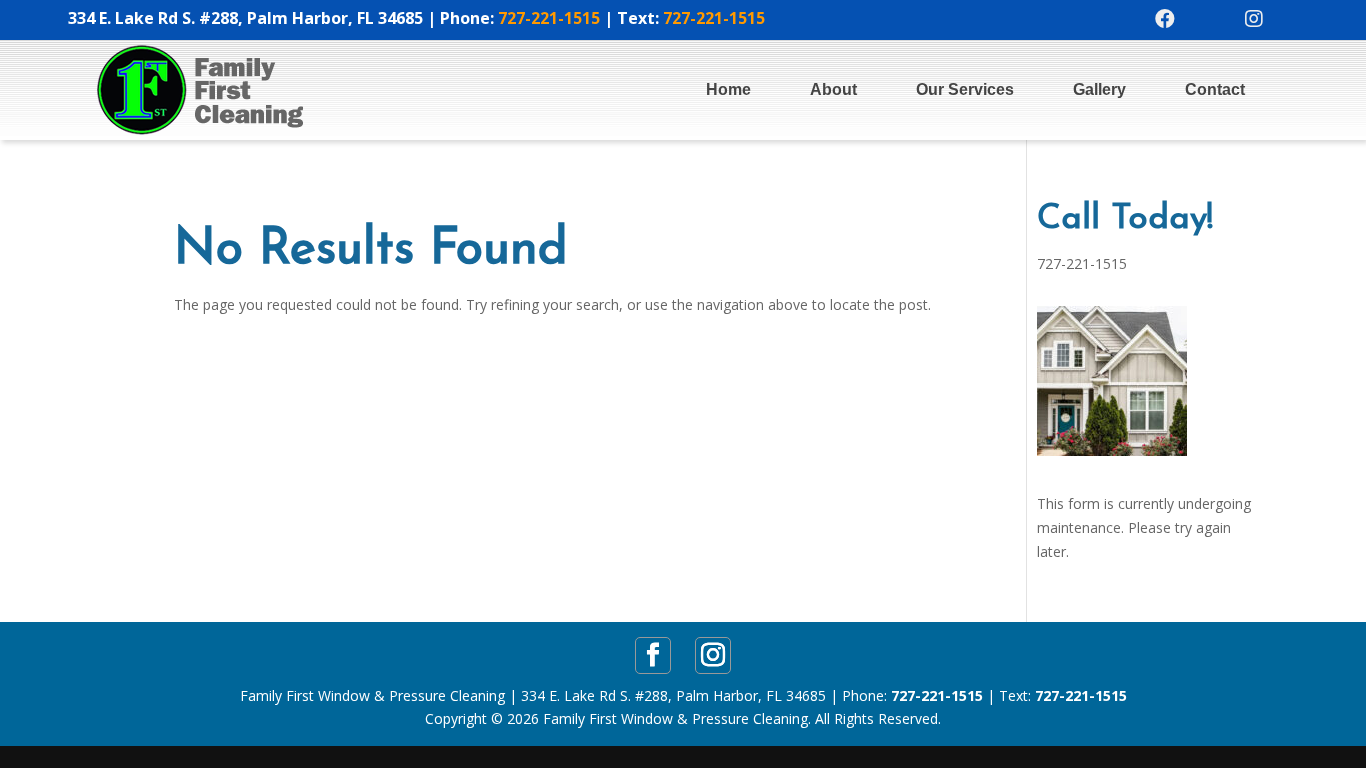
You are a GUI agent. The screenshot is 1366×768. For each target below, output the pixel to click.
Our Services (965, 89)
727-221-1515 (549, 18)
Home (728, 89)
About (833, 89)
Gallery (1099, 89)
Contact (1215, 89)
